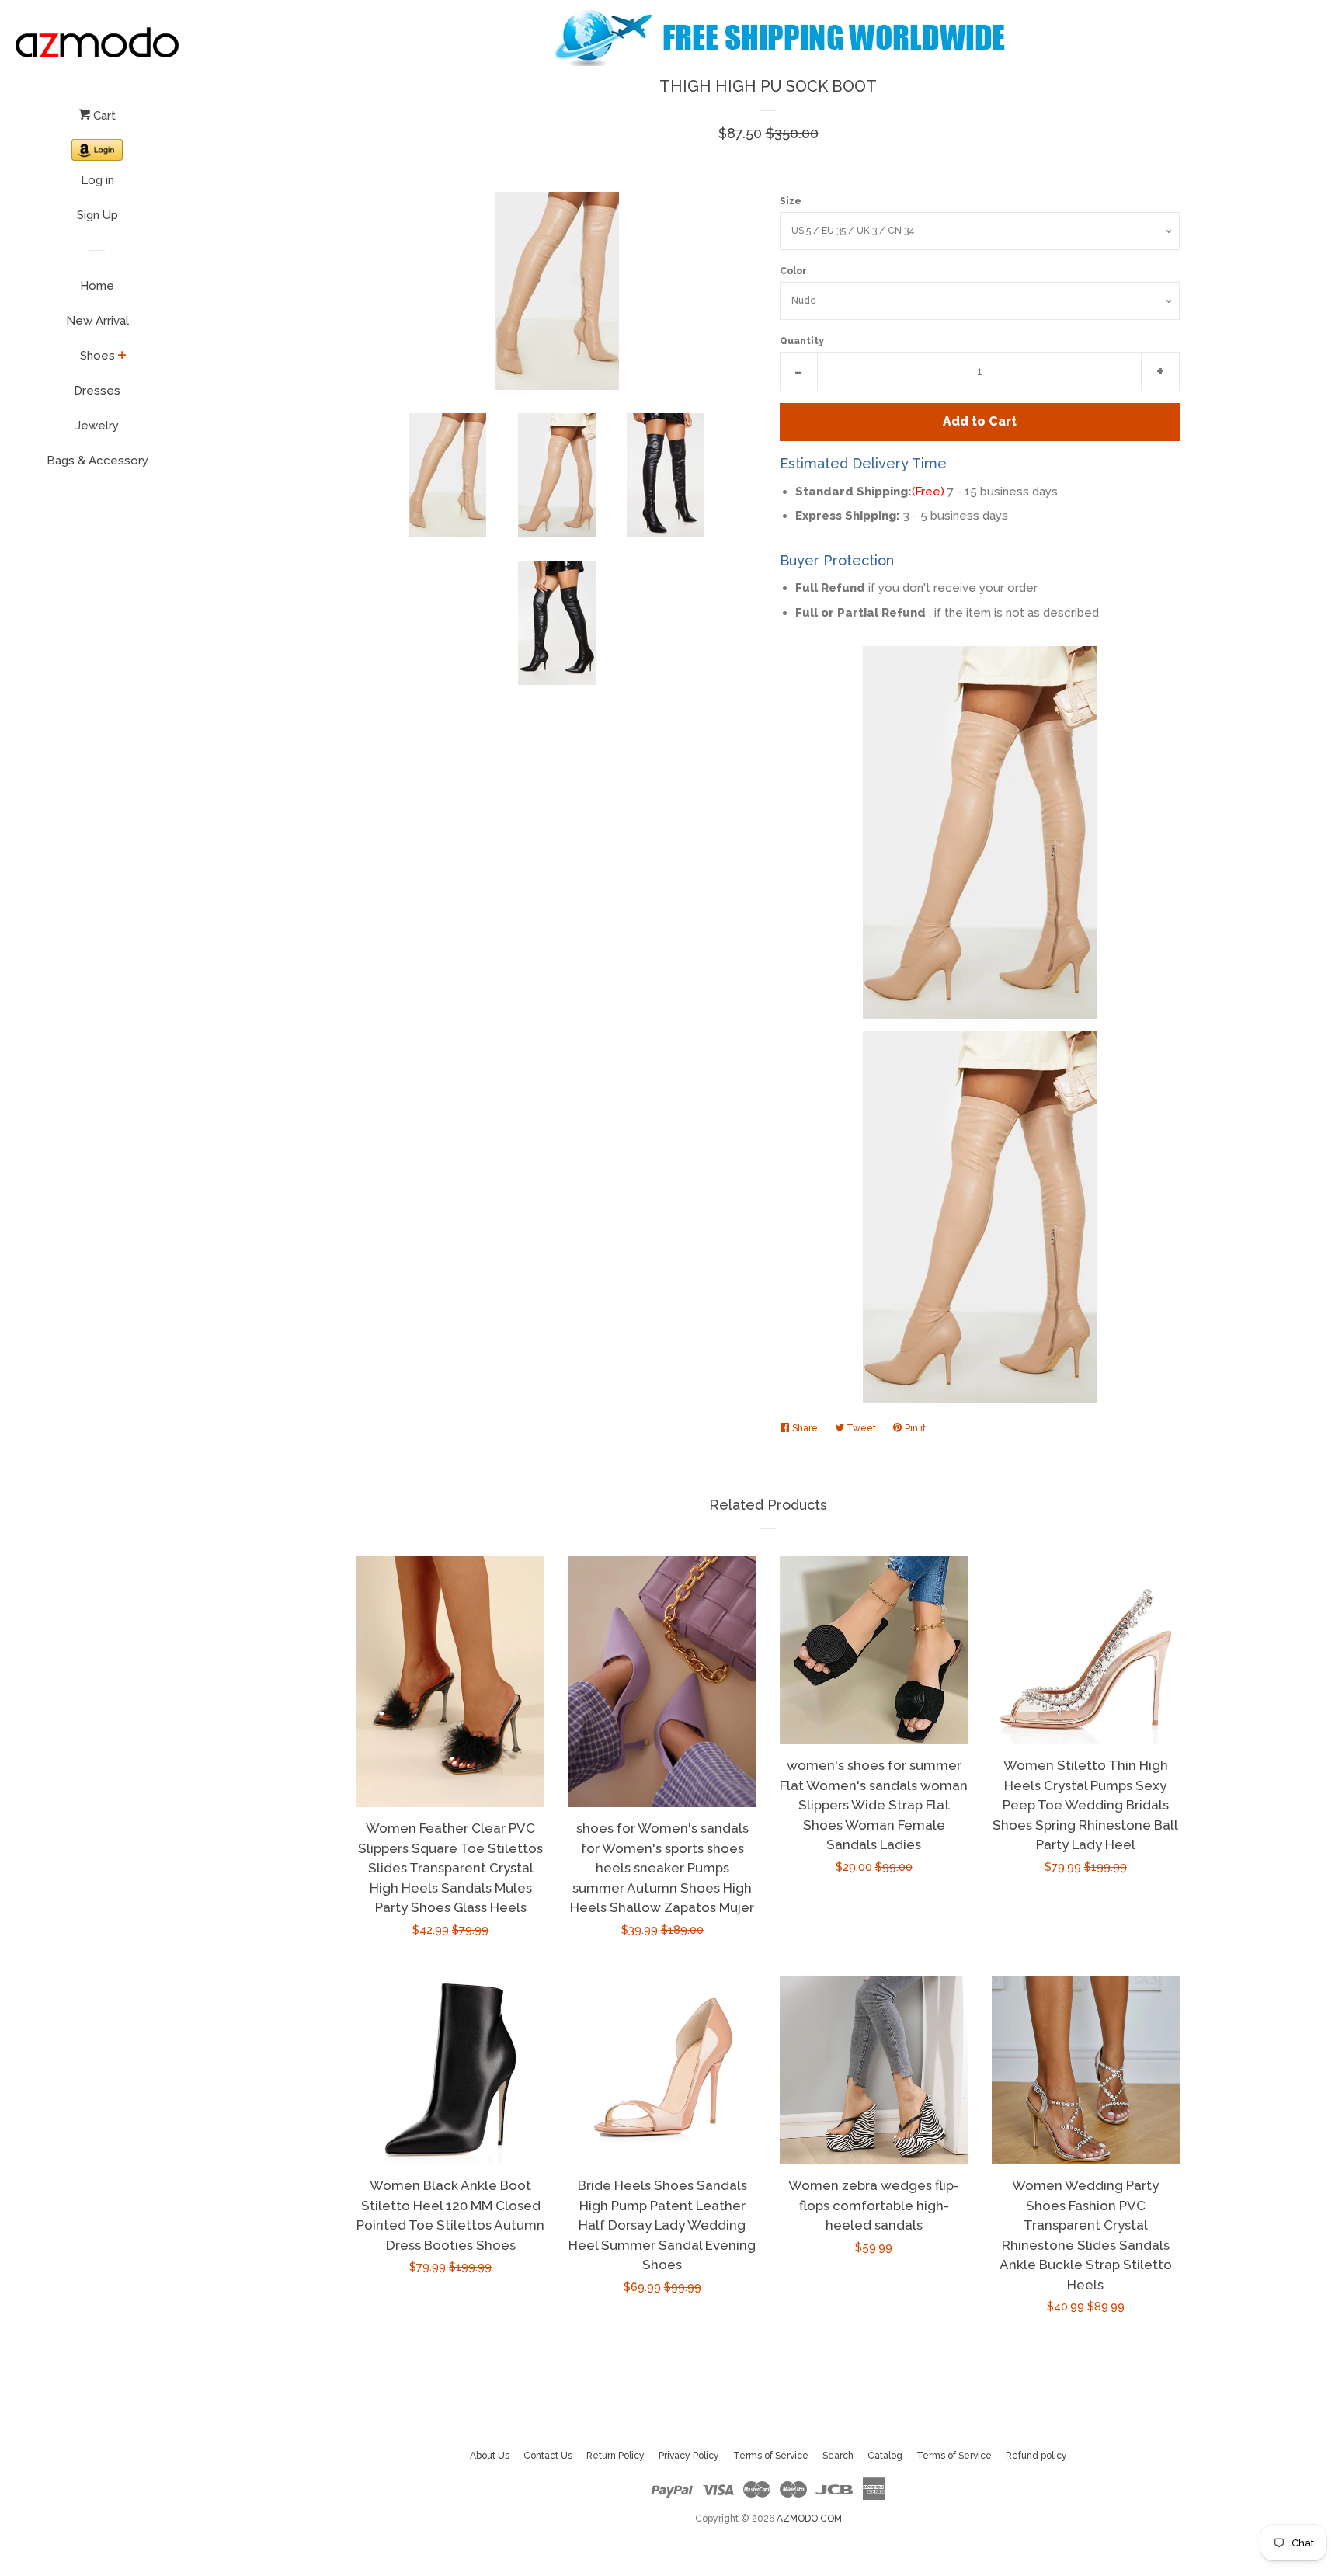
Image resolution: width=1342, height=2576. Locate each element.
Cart (103, 116)
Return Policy (615, 2456)
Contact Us (548, 2456)
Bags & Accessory (97, 461)
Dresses (97, 391)
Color (793, 271)
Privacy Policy (689, 2456)
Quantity (802, 341)
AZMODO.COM (809, 2519)
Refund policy (1036, 2456)
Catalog (885, 2456)
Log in (97, 180)
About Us (490, 2456)
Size (791, 201)
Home (97, 286)
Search (838, 2456)
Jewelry (97, 426)
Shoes (97, 356)
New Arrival (97, 321)
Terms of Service (771, 2456)
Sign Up (97, 215)
